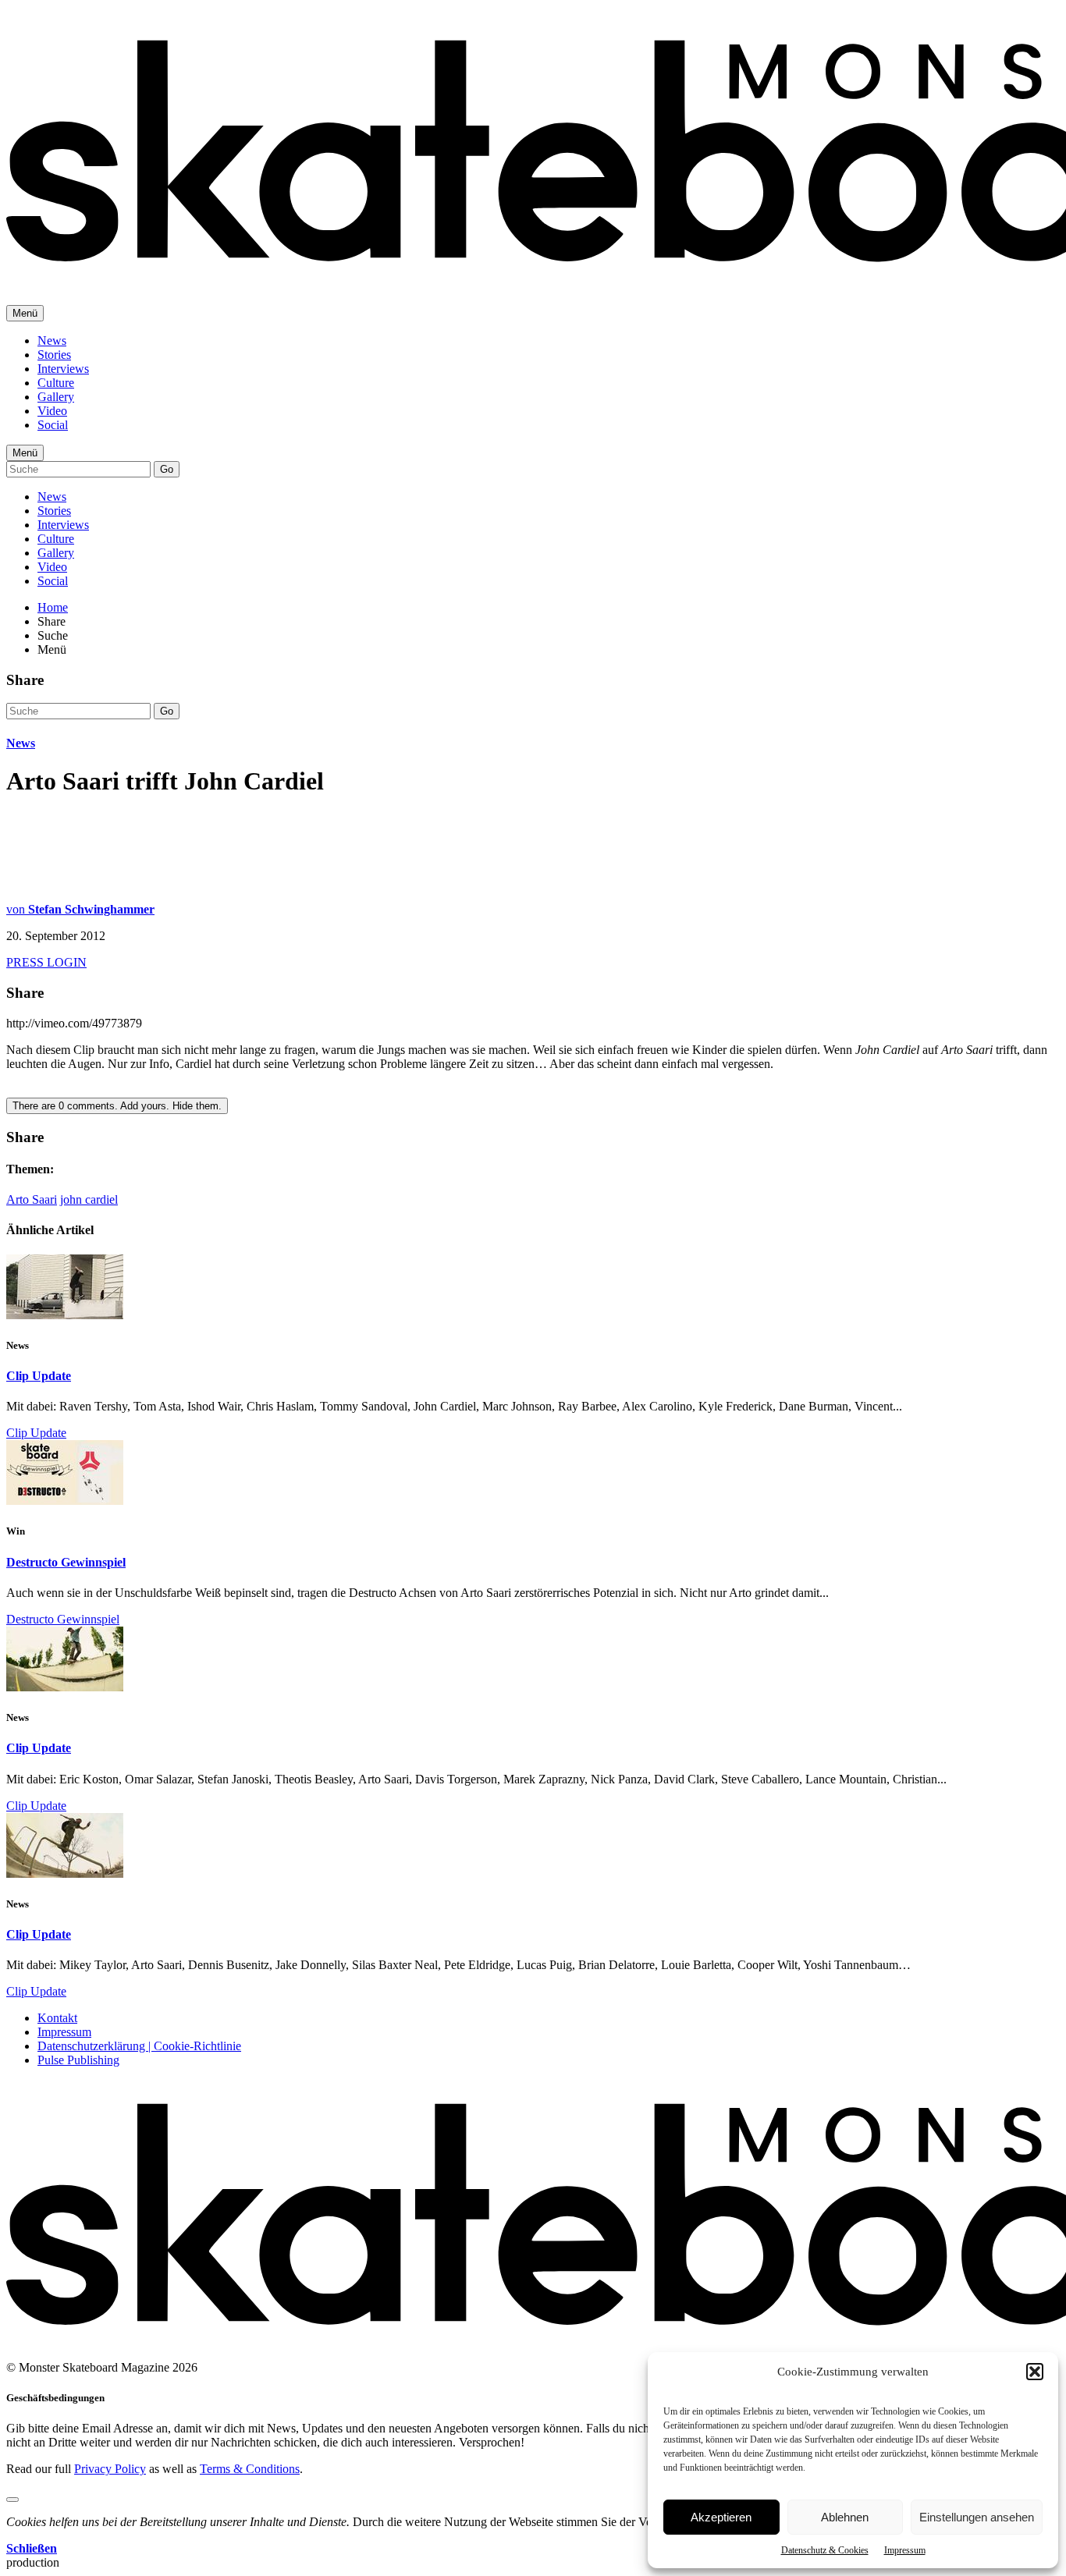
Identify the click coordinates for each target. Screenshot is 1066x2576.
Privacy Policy (110, 2469)
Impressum (905, 2550)
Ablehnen (845, 2517)
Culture (56, 383)
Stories (54, 355)
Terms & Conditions (250, 2469)
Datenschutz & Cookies (825, 2550)
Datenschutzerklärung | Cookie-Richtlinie (139, 2046)
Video (52, 411)
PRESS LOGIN (46, 962)
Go (167, 469)
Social (53, 425)
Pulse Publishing (78, 2060)
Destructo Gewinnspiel (66, 1562)
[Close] (12, 2500)
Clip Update (39, 1376)
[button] (1035, 2372)
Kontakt (57, 2018)
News (52, 341)
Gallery (56, 397)
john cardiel (89, 1199)
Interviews (63, 369)
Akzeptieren (721, 2517)
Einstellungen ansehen (977, 2517)
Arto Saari (32, 1199)
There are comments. (117, 1106)
